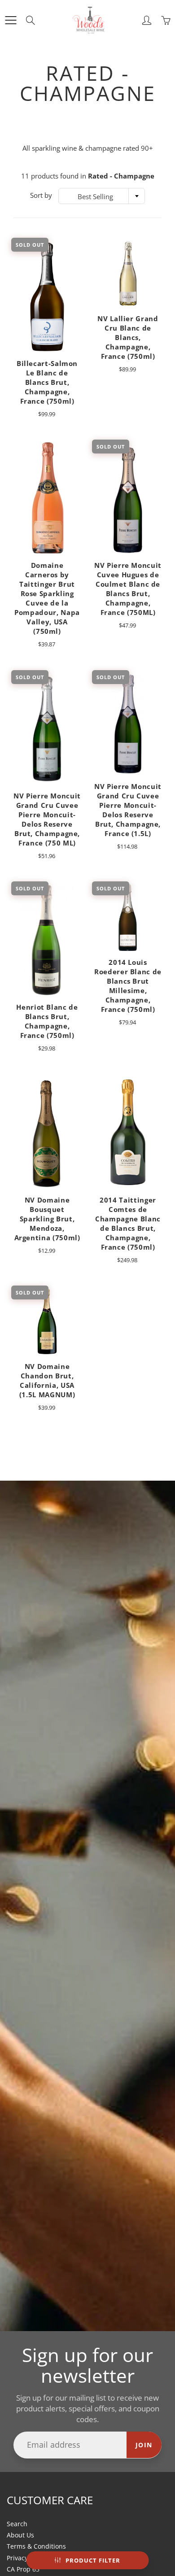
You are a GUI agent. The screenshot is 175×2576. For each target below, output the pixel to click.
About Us (20, 2535)
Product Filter (93, 2560)
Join (144, 2445)
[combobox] (102, 196)
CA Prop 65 (23, 2569)
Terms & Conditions (36, 2546)
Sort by (41, 195)
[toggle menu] (11, 20)
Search (17, 2524)
